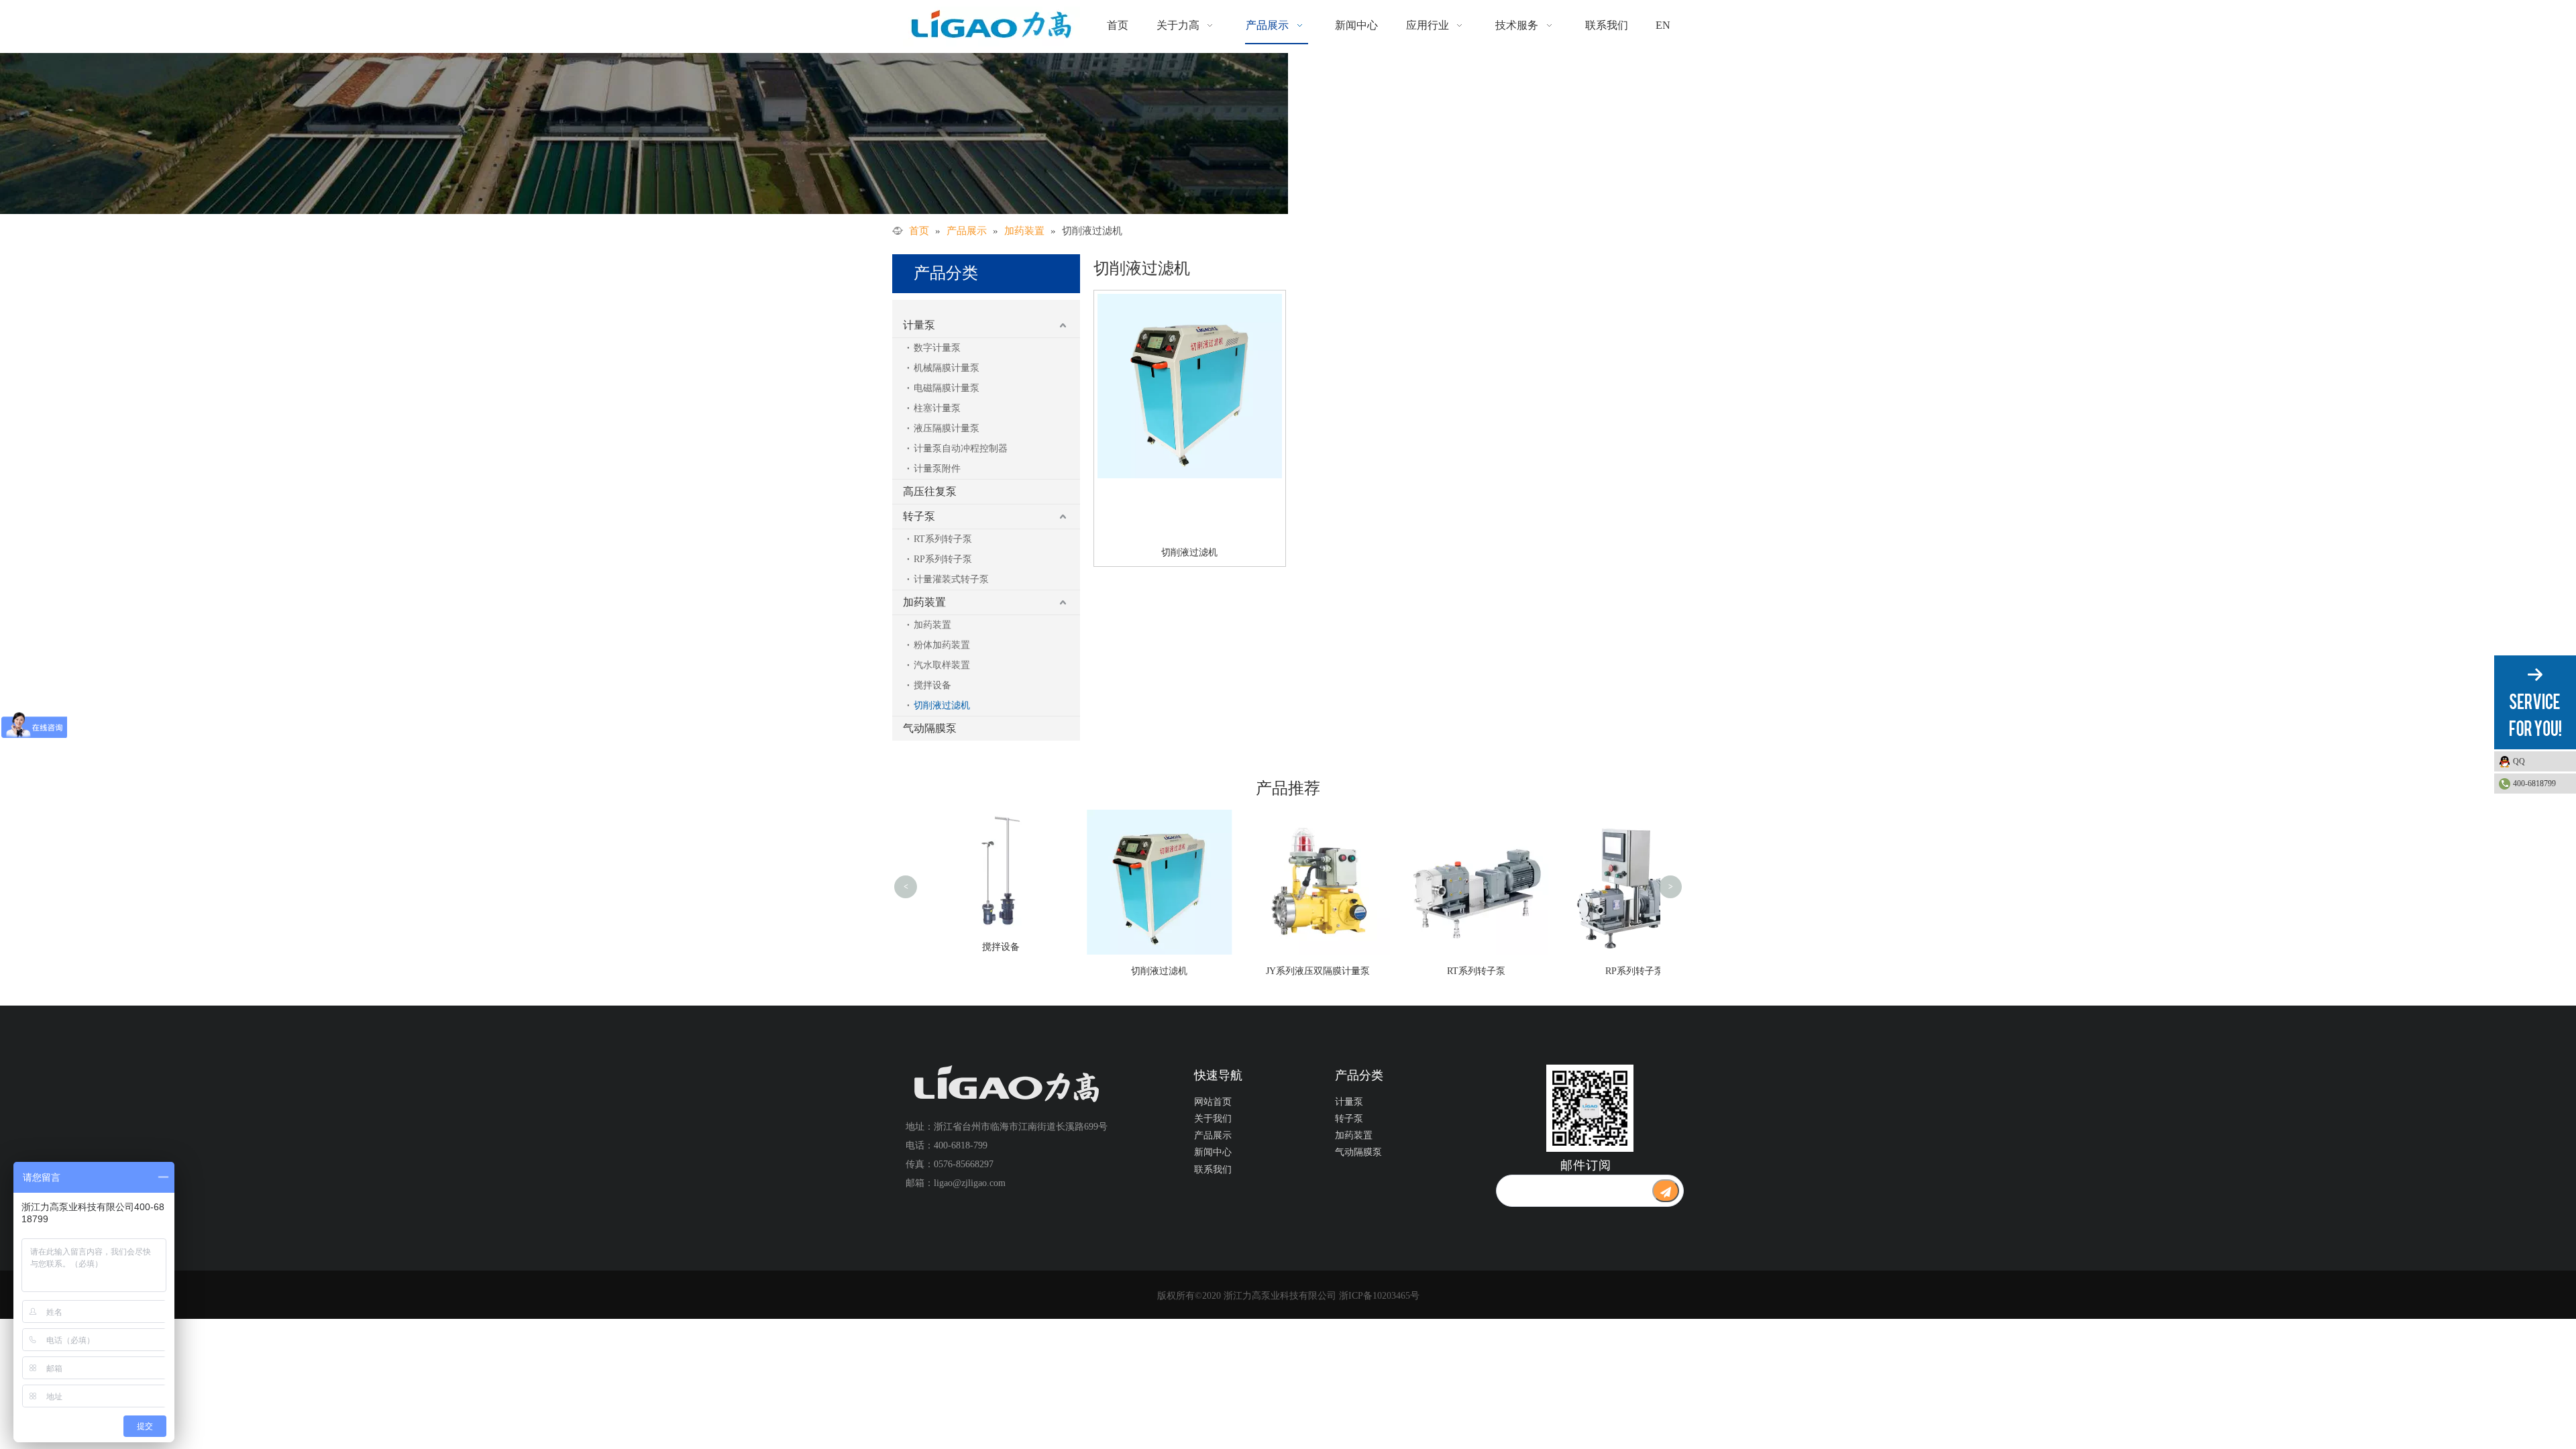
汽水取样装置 (942, 665)
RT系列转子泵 (943, 539)
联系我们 (1213, 1170)
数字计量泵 (937, 348)
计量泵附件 (937, 469)
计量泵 (919, 325)
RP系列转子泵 (943, 559)
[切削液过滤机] (1190, 385)
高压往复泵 (930, 491)
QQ (2519, 761)
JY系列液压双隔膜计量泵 (1312, 971)
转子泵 (919, 516)
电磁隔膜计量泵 (947, 388)
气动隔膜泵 (930, 728)
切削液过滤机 (942, 705)
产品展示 (1213, 1135)
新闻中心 (1213, 1152)
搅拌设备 (932, 685)
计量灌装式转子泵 (951, 579)
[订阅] (1666, 1191)
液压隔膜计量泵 (947, 428)
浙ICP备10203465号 (1379, 1296)
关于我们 (1213, 1119)
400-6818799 (2534, 784)
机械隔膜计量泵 (947, 368)
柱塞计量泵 (937, 408)
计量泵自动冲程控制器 (961, 448)
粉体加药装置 (942, 645)
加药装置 (924, 602)
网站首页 (1213, 1102)
